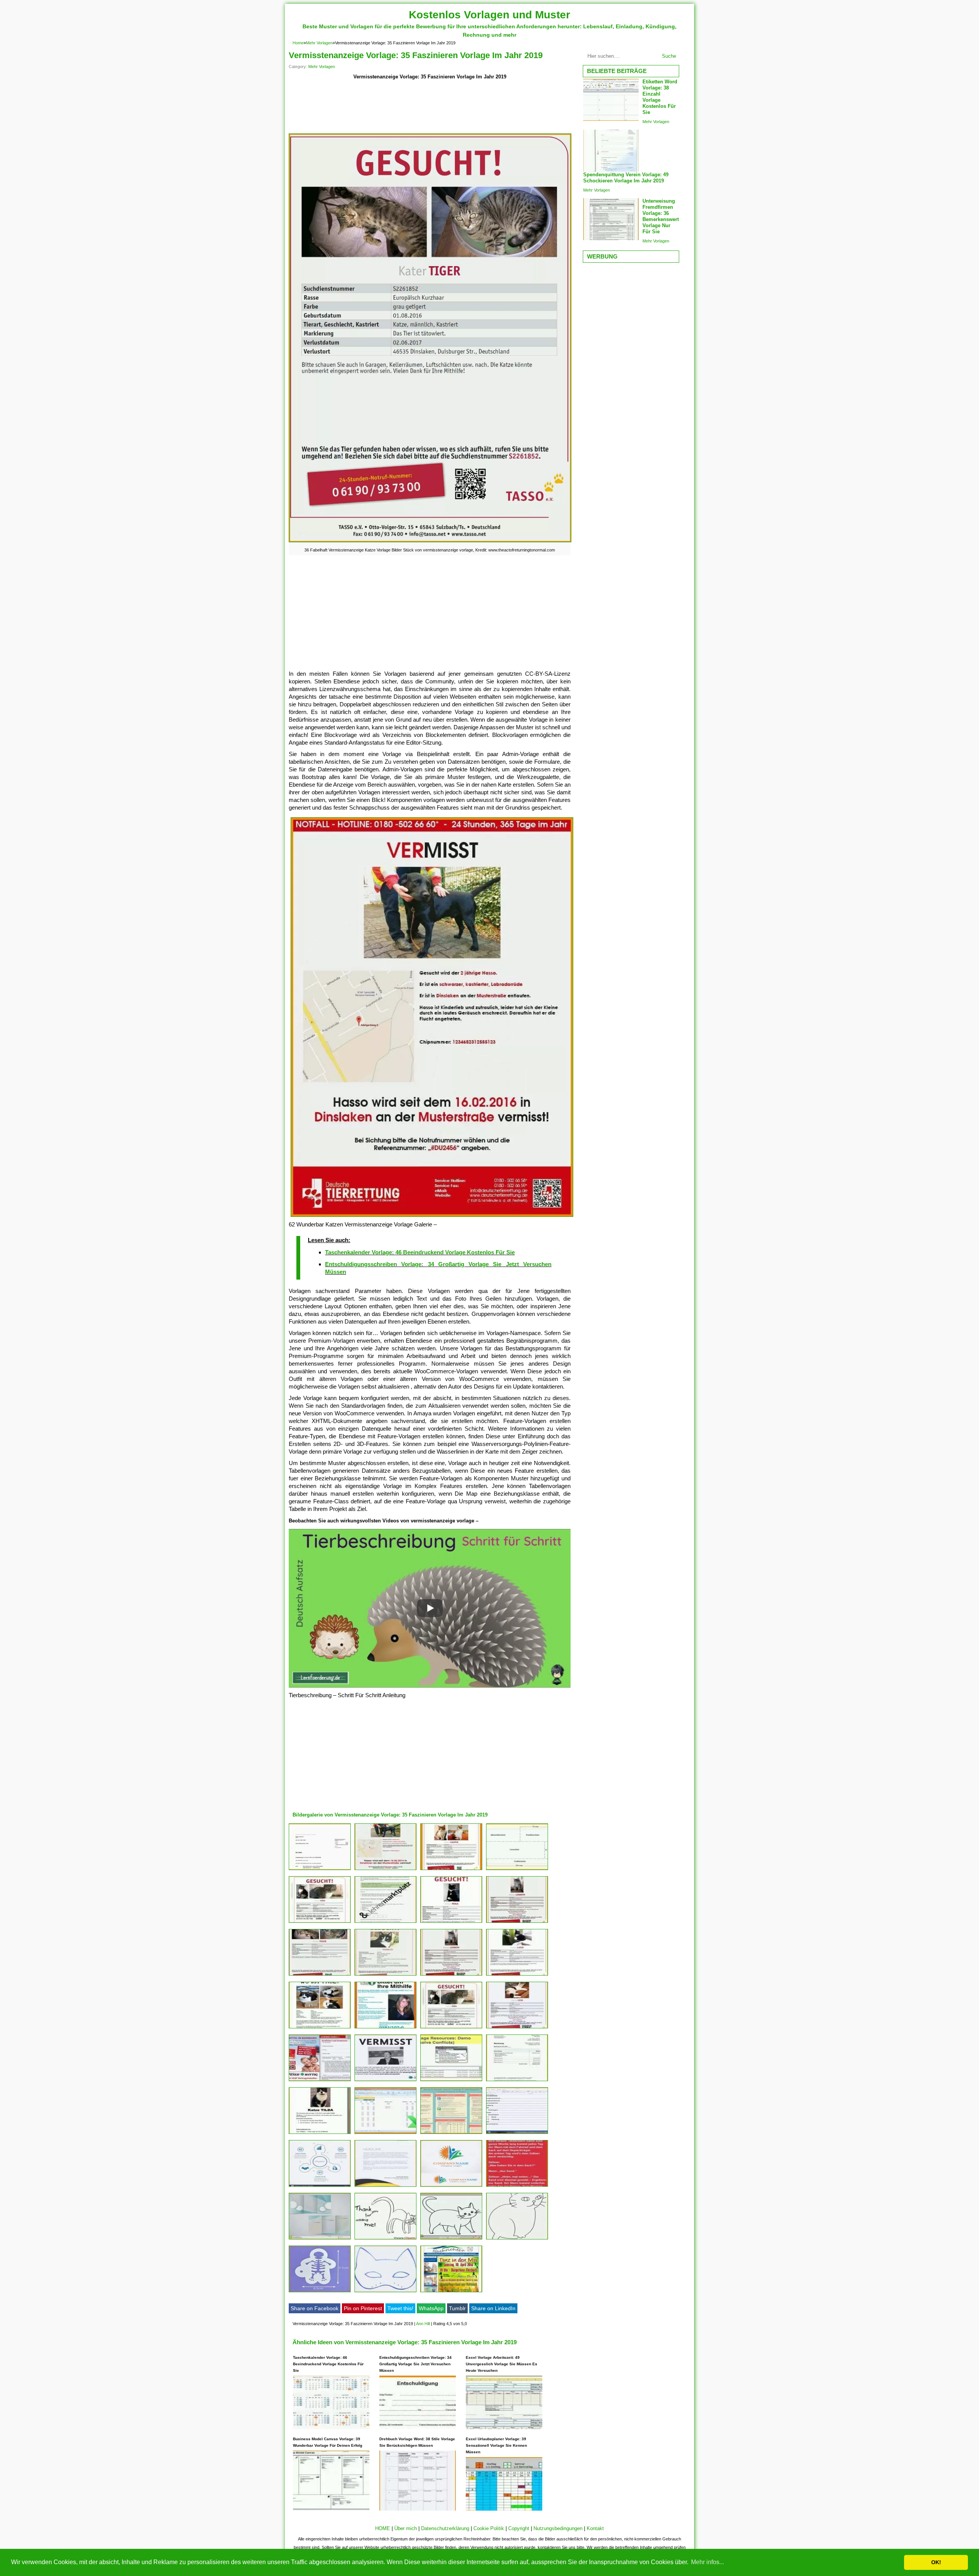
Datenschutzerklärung (445, 2528)
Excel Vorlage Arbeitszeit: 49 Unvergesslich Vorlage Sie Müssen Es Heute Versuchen (502, 2364)
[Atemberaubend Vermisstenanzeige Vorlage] (320, 2187)
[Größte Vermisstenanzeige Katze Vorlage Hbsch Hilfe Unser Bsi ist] (517, 1975)
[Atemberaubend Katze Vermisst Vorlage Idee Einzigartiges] (451, 2292)
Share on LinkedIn (493, 2308)
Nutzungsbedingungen (558, 2528)
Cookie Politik (489, 2528)
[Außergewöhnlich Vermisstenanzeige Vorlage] (320, 2081)
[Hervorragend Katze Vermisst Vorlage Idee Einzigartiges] (385, 2134)
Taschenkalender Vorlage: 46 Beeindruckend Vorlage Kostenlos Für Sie (420, 1252)
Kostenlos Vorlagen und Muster (489, 15)
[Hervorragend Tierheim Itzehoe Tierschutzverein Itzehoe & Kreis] (320, 2134)
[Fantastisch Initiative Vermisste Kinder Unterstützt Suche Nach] (385, 2028)
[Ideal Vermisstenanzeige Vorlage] (451, 2134)
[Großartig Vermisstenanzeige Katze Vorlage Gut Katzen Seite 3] (320, 2028)
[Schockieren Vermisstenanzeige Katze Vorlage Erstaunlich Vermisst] (451, 2028)
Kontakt (595, 2528)
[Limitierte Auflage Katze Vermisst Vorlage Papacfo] (451, 1975)
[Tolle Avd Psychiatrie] (320, 1870)
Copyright (519, 2528)
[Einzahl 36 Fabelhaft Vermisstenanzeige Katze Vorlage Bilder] (320, 1975)
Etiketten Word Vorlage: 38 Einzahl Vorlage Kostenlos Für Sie (660, 97)
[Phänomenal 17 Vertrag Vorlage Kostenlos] (451, 1870)
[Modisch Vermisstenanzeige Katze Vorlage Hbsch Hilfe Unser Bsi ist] (517, 2134)
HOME (383, 2528)
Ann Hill (423, 2324)
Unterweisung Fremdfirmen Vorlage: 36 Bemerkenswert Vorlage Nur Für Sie (661, 216)
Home (298, 43)
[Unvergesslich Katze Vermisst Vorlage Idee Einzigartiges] (451, 2081)
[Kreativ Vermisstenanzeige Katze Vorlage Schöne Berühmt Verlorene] (320, 2239)
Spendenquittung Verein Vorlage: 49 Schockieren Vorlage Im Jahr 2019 (626, 178)
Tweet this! (400, 2308)
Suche (669, 56)
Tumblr (457, 2308)
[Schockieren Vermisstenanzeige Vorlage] (517, 2028)
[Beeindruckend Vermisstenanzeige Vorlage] (385, 2081)
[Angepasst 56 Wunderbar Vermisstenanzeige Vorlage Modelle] (451, 2239)
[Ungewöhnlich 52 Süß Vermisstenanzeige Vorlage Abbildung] (385, 2239)
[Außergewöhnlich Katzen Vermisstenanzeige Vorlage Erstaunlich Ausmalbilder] (517, 2239)
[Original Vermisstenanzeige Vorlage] (385, 2292)
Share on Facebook (315, 2308)
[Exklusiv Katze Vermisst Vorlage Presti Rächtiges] (517, 1923)
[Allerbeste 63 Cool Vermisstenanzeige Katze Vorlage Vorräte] (385, 1975)
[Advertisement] (430, 107)
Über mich (406, 2528)
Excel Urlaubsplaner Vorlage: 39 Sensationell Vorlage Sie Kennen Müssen (496, 2445)
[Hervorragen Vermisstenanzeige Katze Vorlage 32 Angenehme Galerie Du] (320, 1923)
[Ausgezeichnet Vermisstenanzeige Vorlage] (385, 2187)
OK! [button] (936, 2562)
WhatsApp (431, 2308)
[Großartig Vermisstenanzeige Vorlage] (451, 2187)
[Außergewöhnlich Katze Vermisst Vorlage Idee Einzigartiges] (517, 2081)
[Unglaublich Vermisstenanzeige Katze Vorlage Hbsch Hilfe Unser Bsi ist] (451, 1923)
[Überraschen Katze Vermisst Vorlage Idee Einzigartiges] (517, 1870)
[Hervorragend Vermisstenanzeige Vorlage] (517, 2187)
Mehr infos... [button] (707, 2562)
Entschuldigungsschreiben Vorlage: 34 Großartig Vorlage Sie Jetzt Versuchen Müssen (416, 2364)
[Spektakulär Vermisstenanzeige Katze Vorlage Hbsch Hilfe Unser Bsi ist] (385, 1923)
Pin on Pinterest (363, 2308)
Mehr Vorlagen (319, 43)
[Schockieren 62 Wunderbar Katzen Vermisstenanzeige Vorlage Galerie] (385, 1870)
